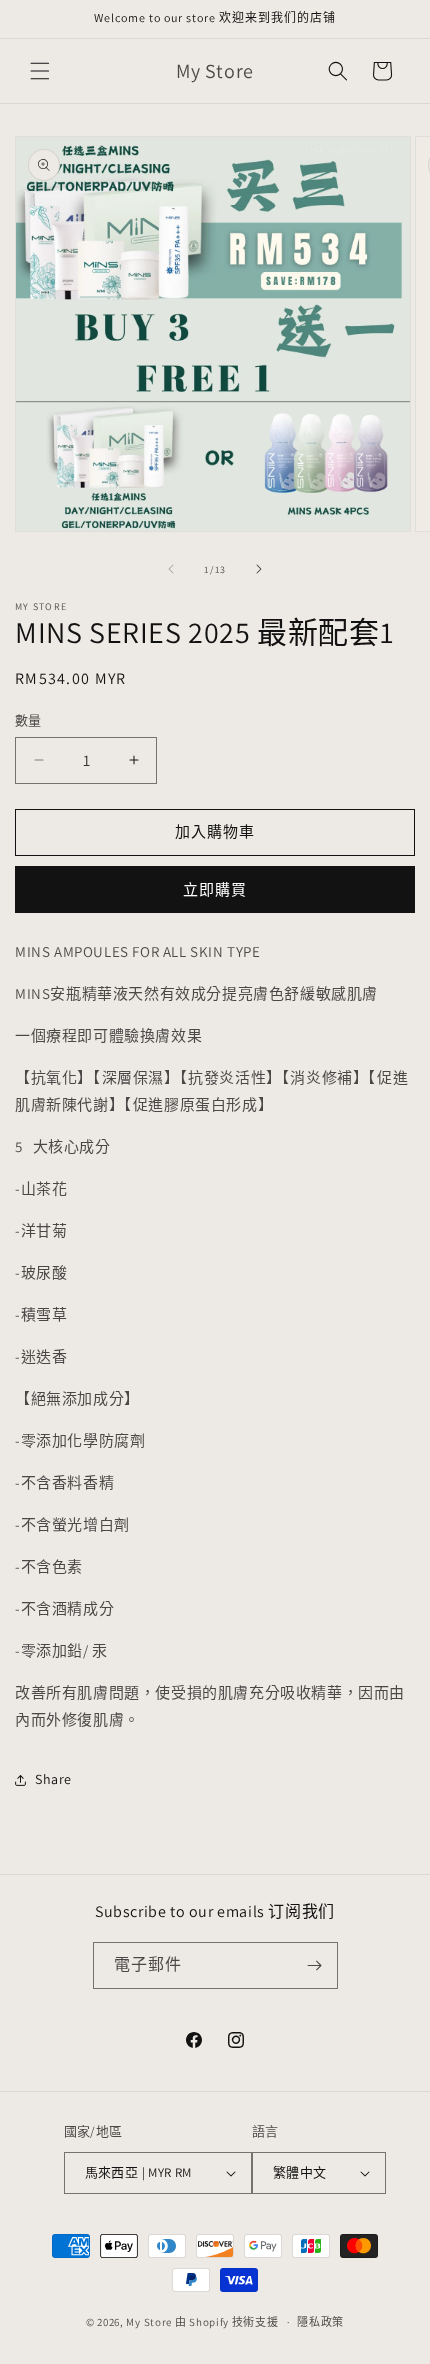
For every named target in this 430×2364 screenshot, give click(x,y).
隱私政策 (320, 2322)
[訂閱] (315, 1965)
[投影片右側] (259, 569)
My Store (149, 2322)
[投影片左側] (171, 569)
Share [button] (53, 1779)
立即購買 (215, 889)
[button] (40, 71)
